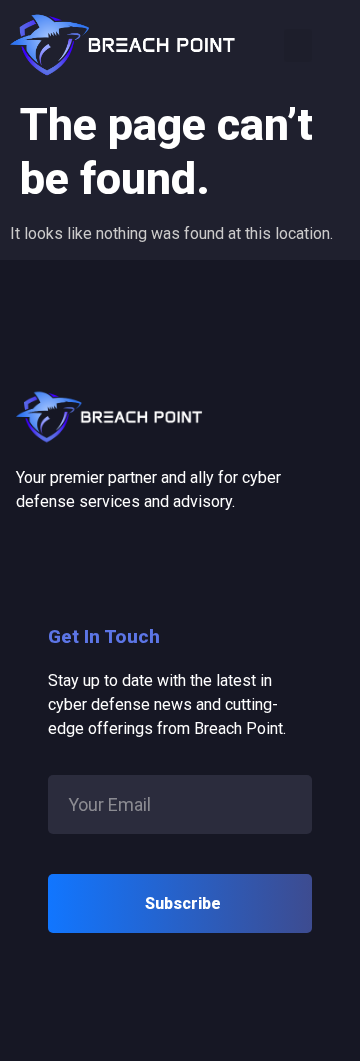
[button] (298, 45)
